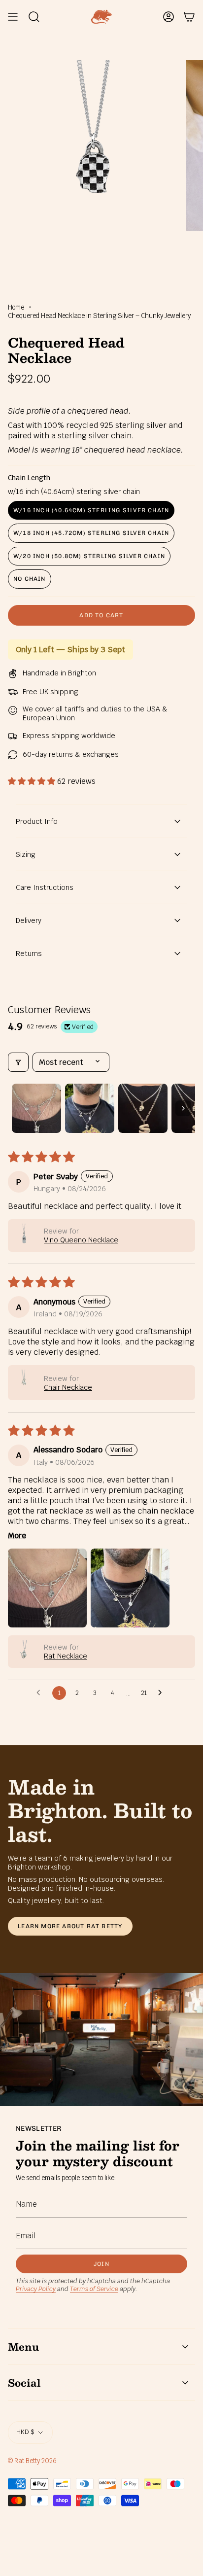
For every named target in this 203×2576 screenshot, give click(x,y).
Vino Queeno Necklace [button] (81, 1240)
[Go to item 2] (90, 1108)
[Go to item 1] (36, 1108)
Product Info (37, 821)
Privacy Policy (36, 2289)
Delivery (29, 920)
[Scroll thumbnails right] (183, 1108)
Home (16, 307)
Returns (29, 953)
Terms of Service (94, 2289)
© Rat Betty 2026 (32, 2461)
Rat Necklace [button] (66, 1656)
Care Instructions (45, 887)
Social (24, 2383)
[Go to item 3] (143, 1108)
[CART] (189, 17)
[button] (33, 781)
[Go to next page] (163, 1693)
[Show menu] (13, 17)
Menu (23, 2347)
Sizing (26, 854)
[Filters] (18, 1062)
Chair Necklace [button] (68, 1387)
